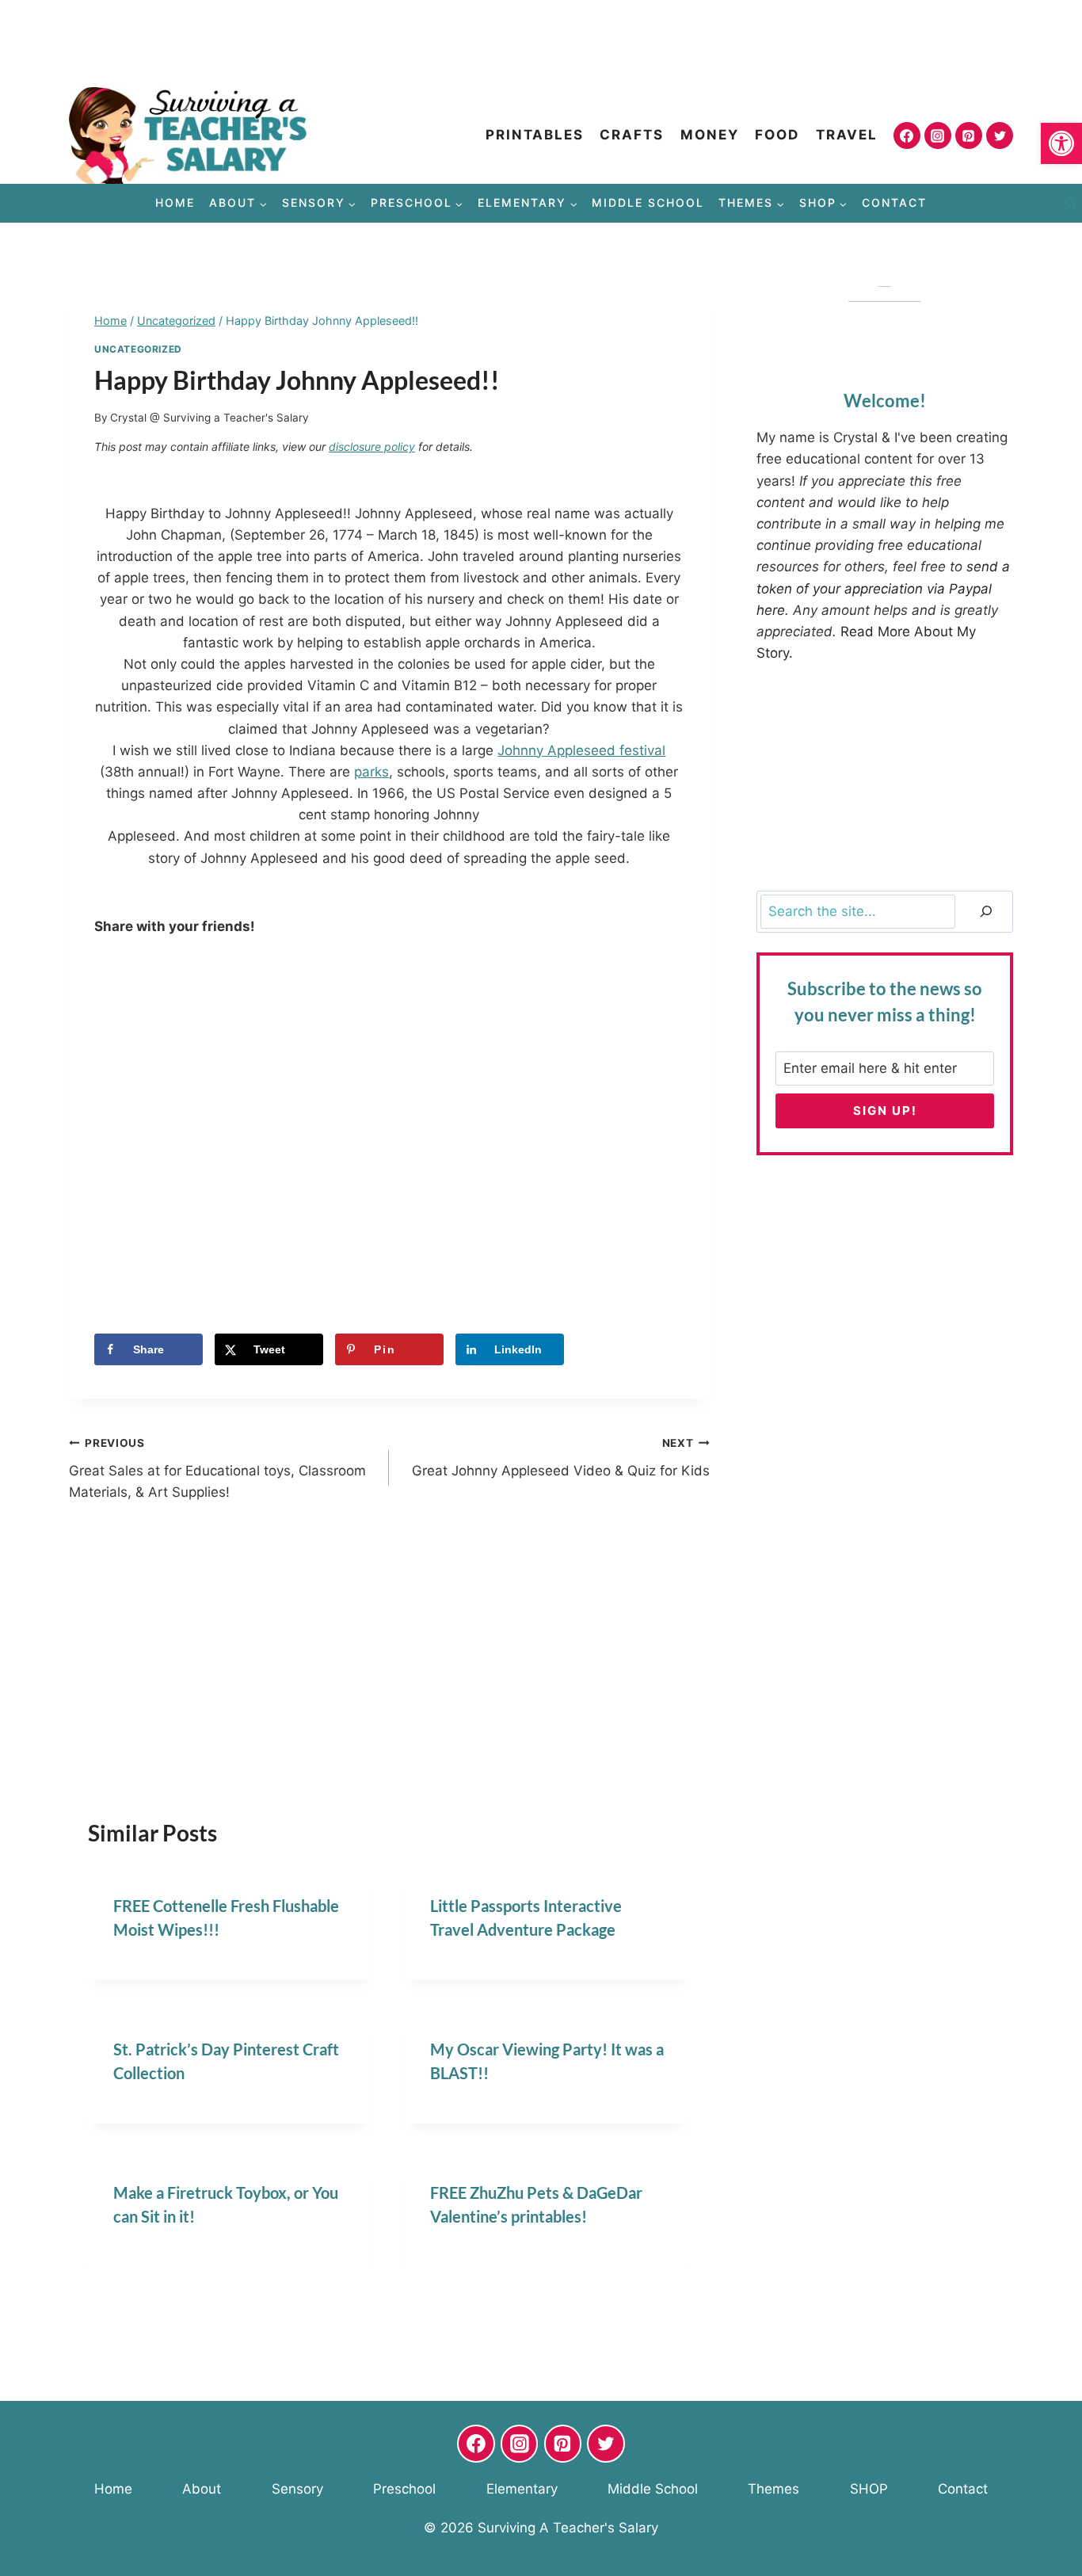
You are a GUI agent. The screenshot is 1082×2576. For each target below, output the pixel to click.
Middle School (648, 202)
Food (777, 135)
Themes (773, 2489)
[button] (1061, 143)
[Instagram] (938, 135)
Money (710, 135)
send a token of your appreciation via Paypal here (883, 588)
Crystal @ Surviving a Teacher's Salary (210, 418)
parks (371, 772)
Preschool (404, 2489)
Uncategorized (138, 349)
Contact (894, 202)
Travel (847, 135)
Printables (535, 135)
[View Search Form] (1070, 204)
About (202, 2489)
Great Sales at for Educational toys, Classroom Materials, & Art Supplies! (217, 1468)
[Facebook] (907, 135)
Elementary (522, 2489)
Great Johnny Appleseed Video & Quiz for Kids (560, 1458)
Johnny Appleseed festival (581, 750)
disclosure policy (372, 447)
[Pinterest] (969, 135)
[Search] (986, 912)
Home (175, 202)
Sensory (297, 2489)
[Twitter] (1000, 135)
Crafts (632, 135)
